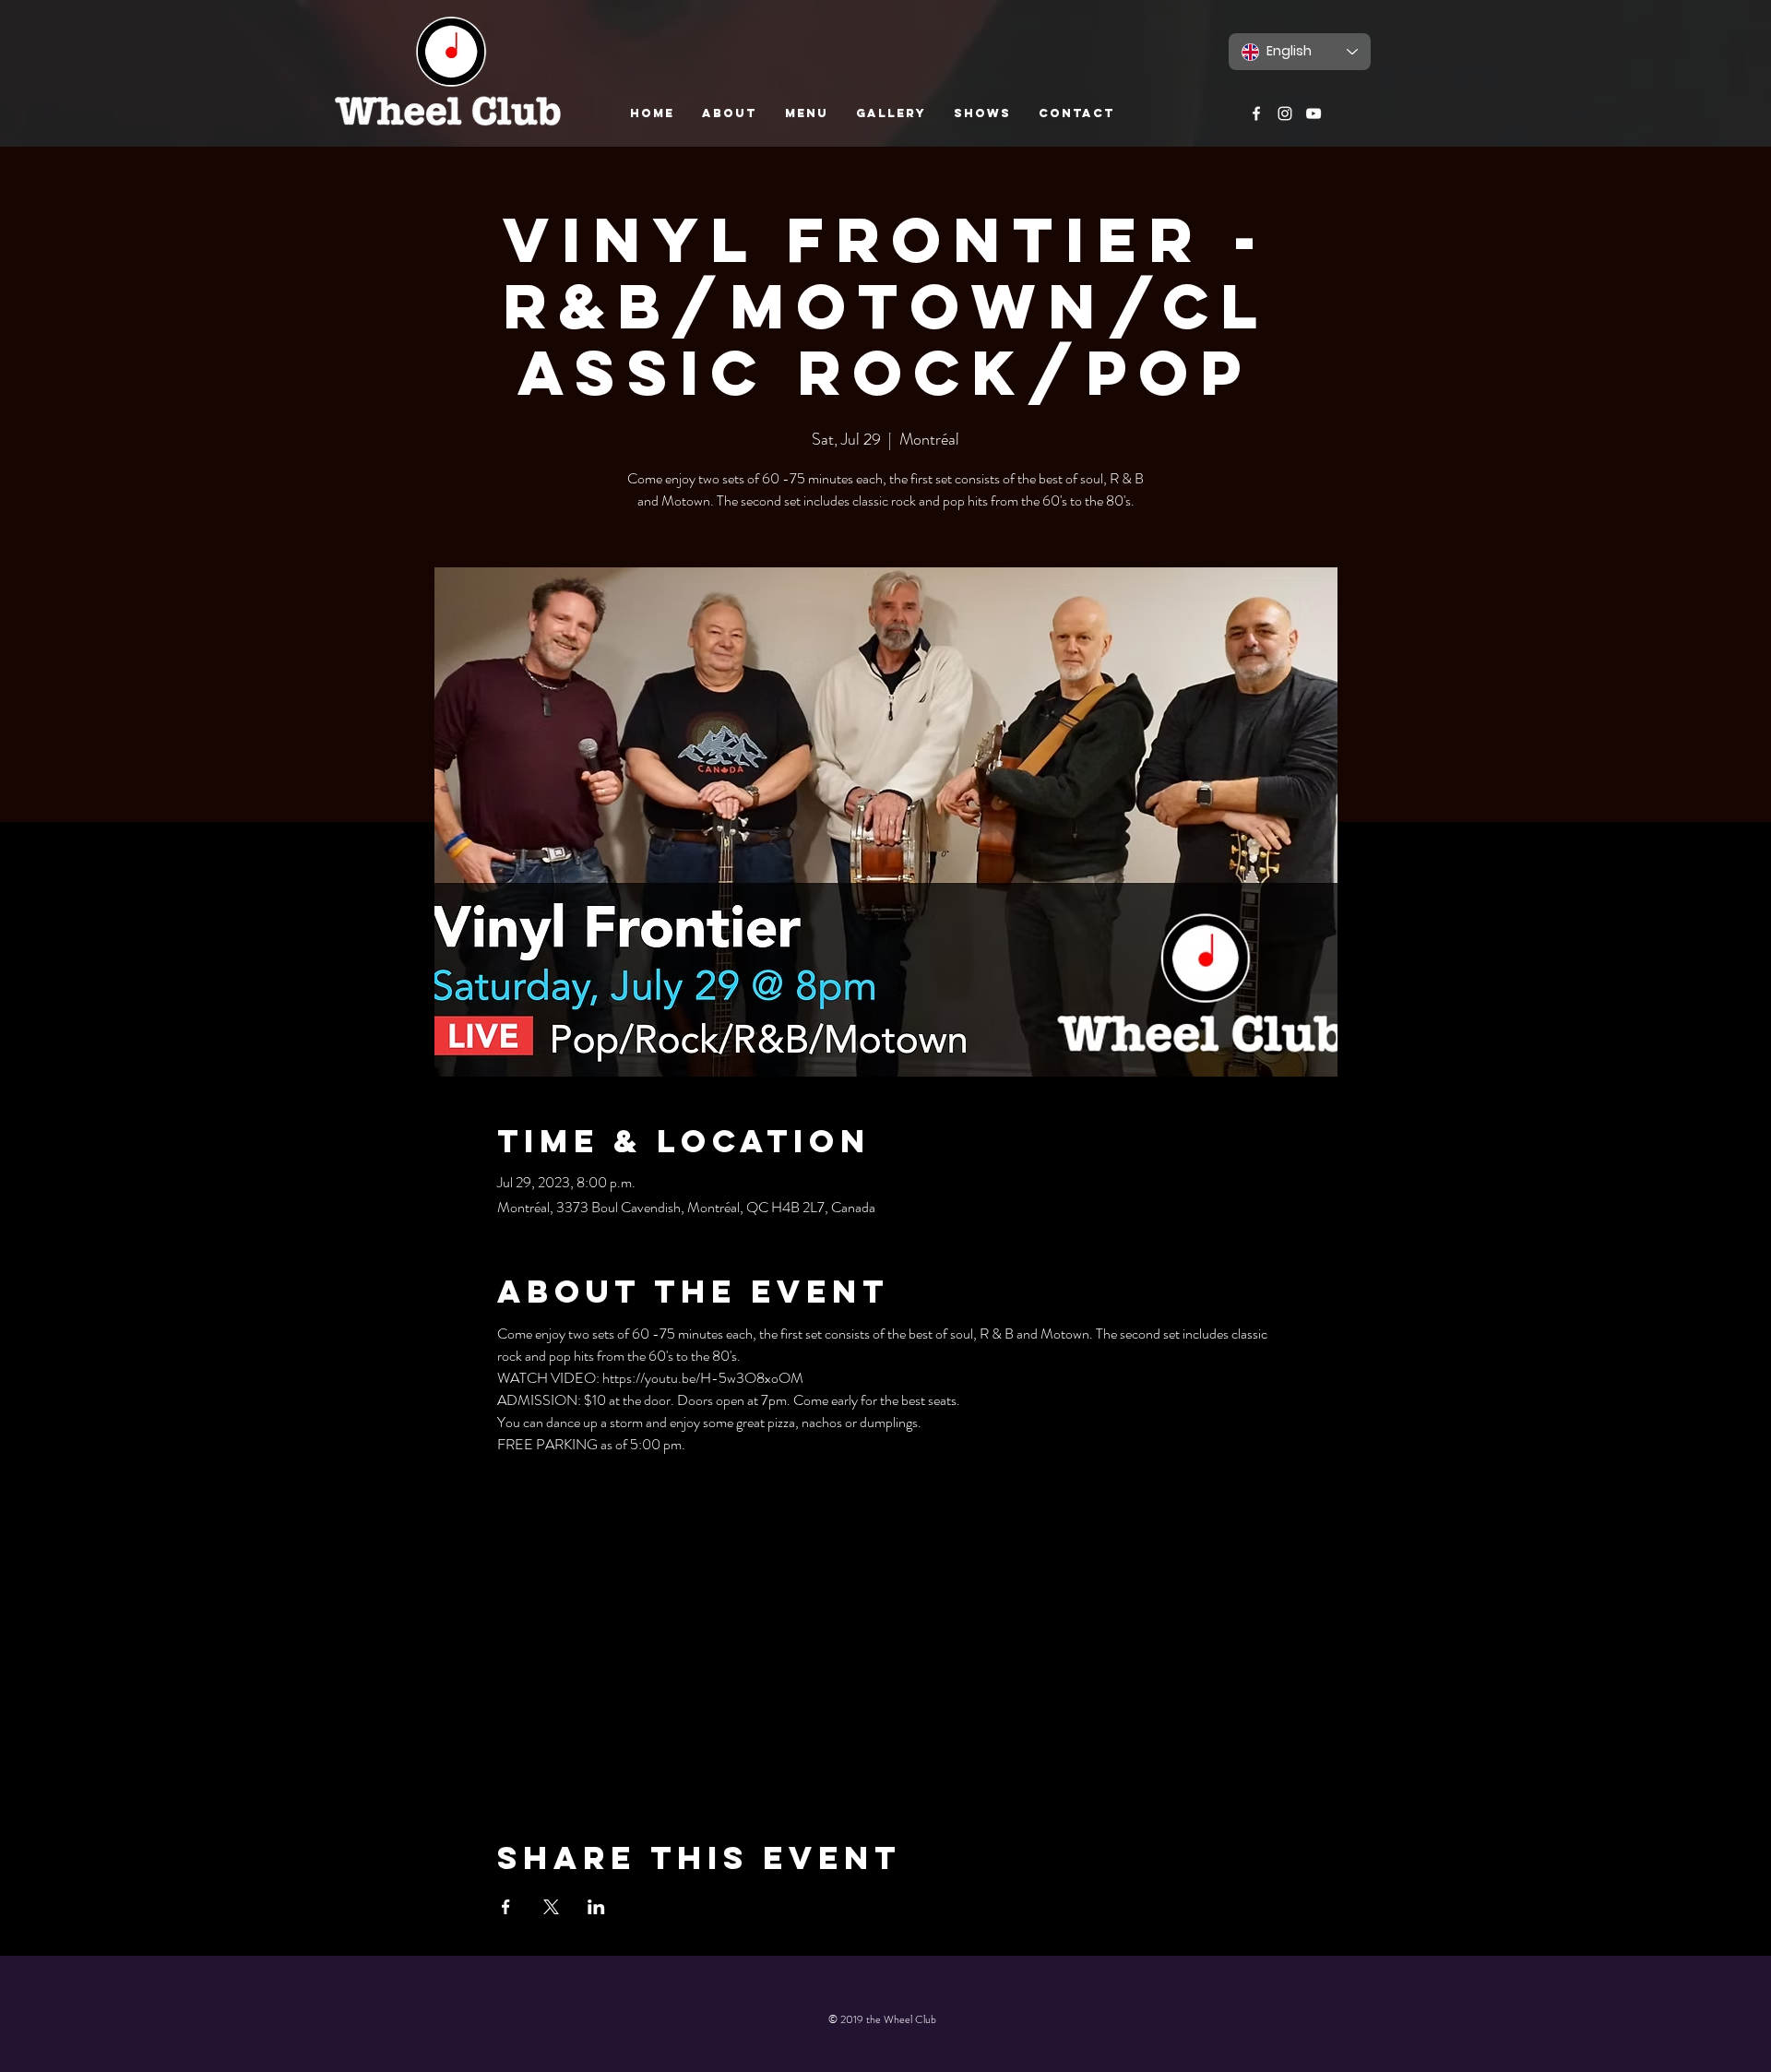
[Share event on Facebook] (506, 1907)
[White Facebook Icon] (1256, 113)
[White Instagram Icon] (1285, 113)
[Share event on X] (551, 1907)
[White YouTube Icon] (1313, 113)
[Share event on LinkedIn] (596, 1907)
